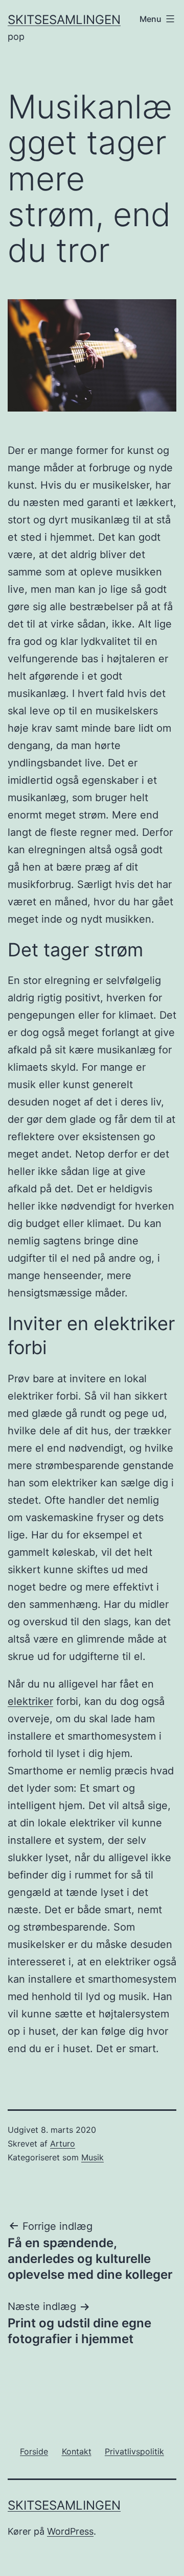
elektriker (30, 1701)
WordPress (70, 2531)
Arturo (63, 2144)
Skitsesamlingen (64, 20)
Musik (93, 2157)
